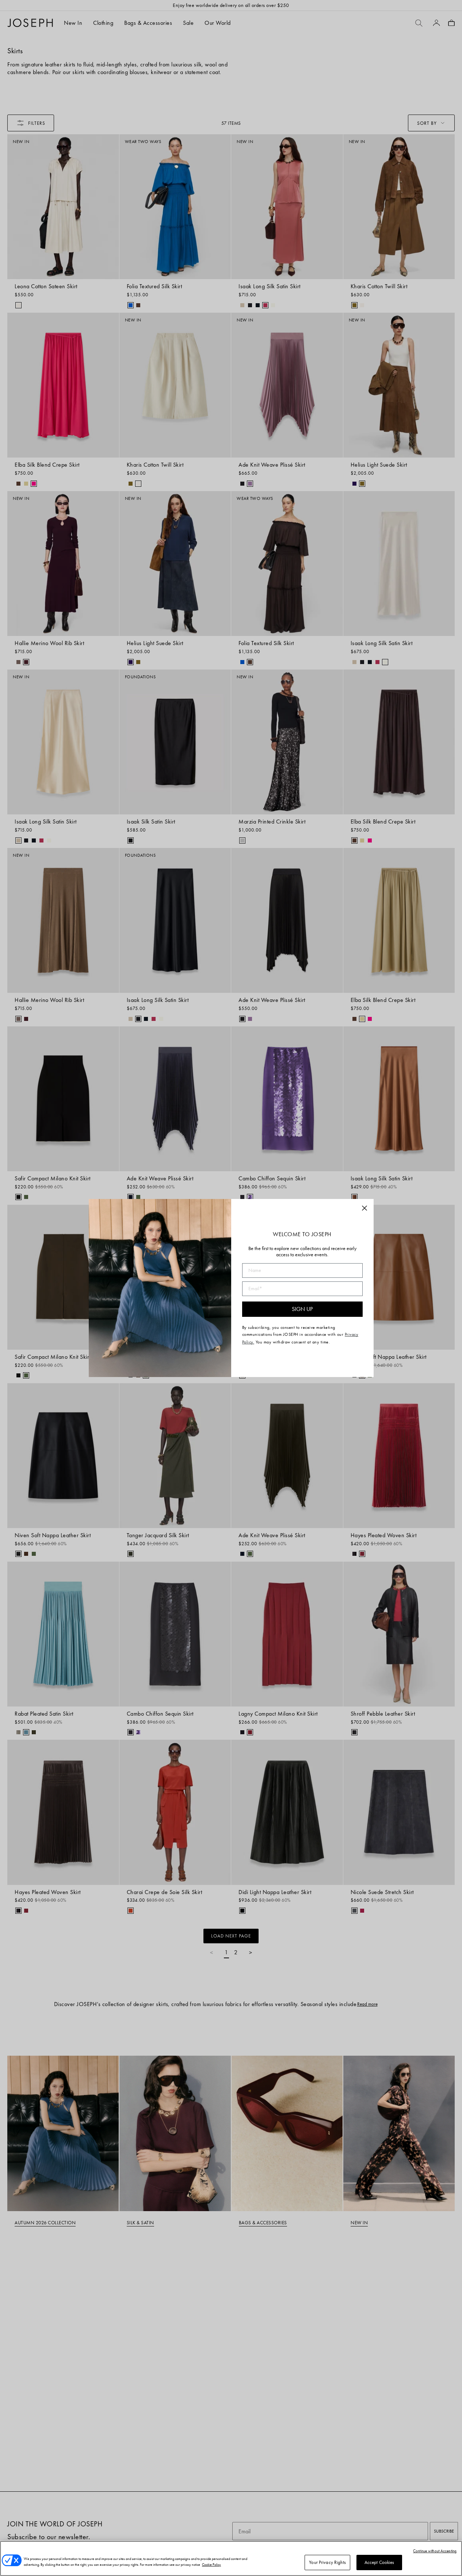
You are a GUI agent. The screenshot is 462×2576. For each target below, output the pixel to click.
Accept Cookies (379, 2562)
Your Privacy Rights (327, 2562)
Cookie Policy (211, 2565)
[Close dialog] (364, 1208)
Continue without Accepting (435, 2551)
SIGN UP (302, 1309)
